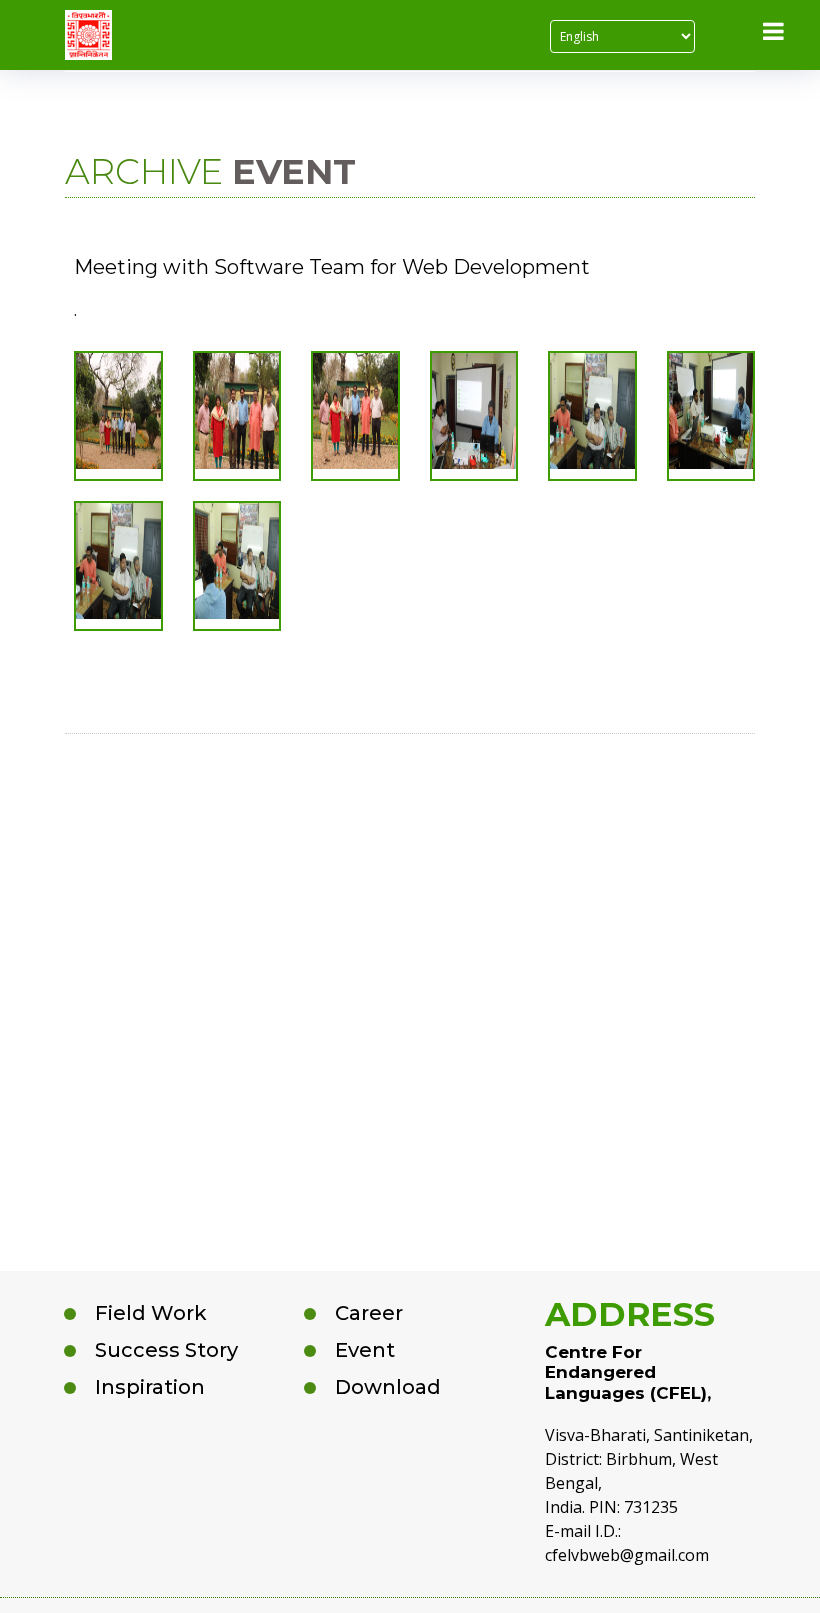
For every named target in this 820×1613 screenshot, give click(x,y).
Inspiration (150, 1387)
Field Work (151, 1313)
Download (388, 1387)
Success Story (166, 1350)
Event (365, 1350)
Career (369, 1313)
